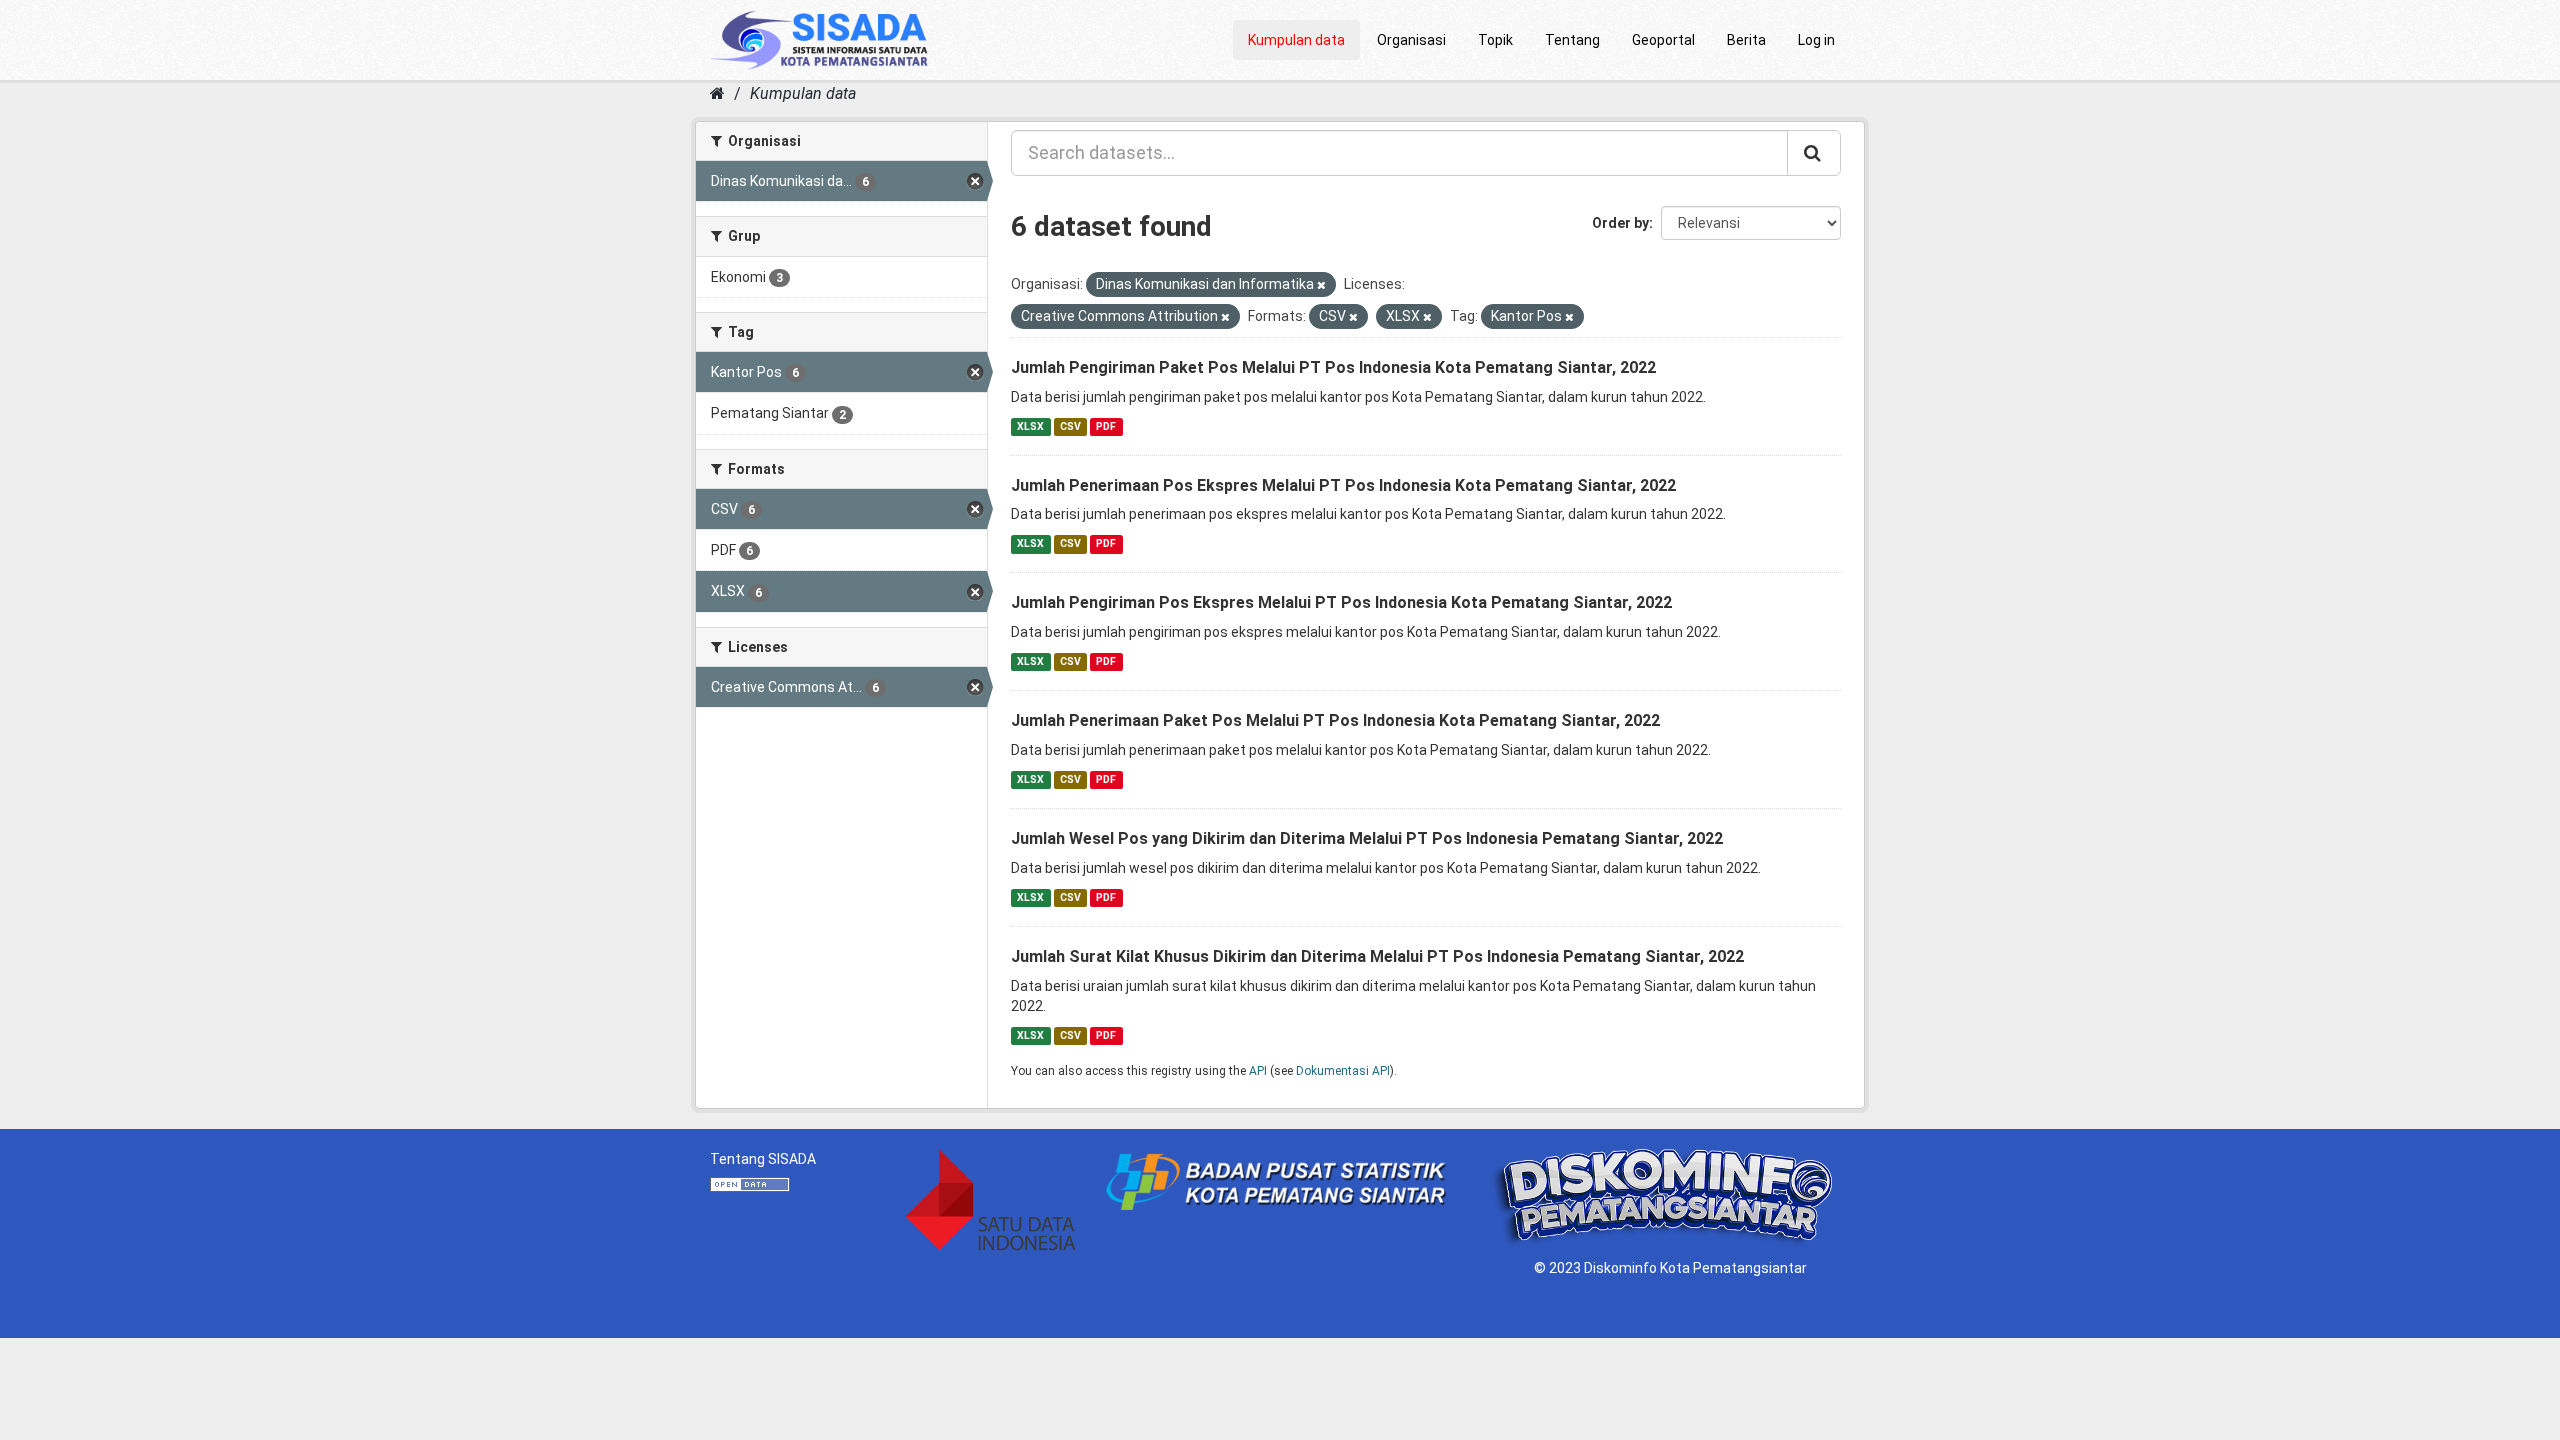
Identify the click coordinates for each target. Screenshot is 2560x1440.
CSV (1070, 426)
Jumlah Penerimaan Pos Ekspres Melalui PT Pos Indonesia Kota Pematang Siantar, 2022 (1343, 485)
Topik (1495, 40)
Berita (1746, 40)
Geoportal (1663, 40)
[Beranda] (717, 93)
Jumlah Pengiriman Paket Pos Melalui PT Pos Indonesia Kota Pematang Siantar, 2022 (1333, 367)
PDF (1106, 426)
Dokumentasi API (1343, 1071)
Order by (1620, 223)
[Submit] (1814, 153)
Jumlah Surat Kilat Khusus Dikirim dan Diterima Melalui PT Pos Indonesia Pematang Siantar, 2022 (1377, 956)
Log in (1816, 40)
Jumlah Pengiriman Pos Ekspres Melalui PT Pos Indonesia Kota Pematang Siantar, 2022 (1341, 602)
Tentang (1572, 40)
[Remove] (1321, 285)
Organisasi (1411, 40)
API (1258, 1071)
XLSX (1030, 426)
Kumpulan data (1296, 40)
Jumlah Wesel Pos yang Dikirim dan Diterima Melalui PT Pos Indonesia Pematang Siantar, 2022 (1367, 838)
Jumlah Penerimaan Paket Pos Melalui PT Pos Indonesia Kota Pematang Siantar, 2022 (1335, 720)
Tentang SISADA (763, 1159)
